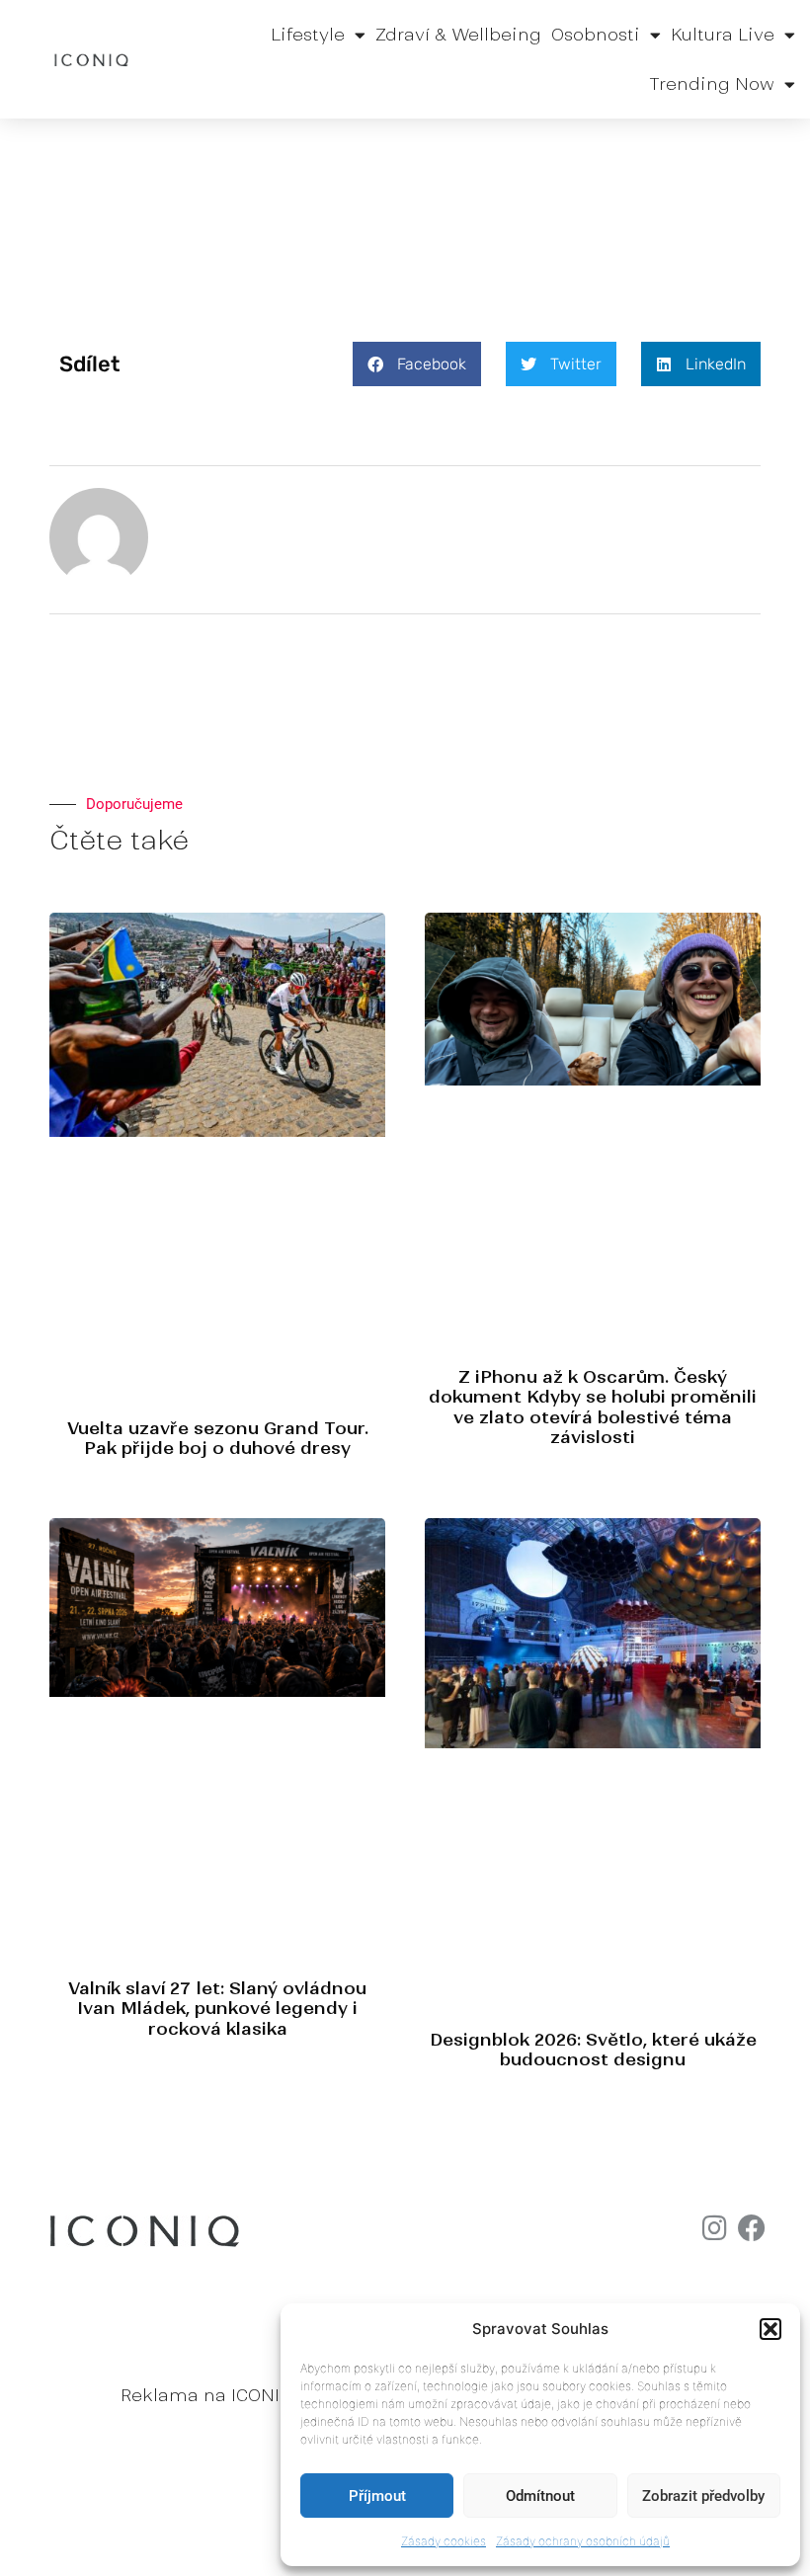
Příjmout (377, 2496)
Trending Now (712, 84)
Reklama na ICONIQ (206, 2395)
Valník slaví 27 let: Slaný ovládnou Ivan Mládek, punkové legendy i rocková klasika (217, 2009)
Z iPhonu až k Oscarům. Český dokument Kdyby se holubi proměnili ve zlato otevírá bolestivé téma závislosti (593, 1407)
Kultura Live (723, 35)
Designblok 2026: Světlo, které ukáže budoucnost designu (593, 2050)
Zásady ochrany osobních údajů (583, 2541)
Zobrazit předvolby (703, 2496)
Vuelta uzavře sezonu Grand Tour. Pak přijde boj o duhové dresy (218, 1438)
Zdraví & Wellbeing (458, 35)
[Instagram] (714, 2228)
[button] (770, 2329)
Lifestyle (308, 35)
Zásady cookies (444, 2541)
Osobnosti (596, 35)
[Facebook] (752, 2228)
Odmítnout (540, 2496)
